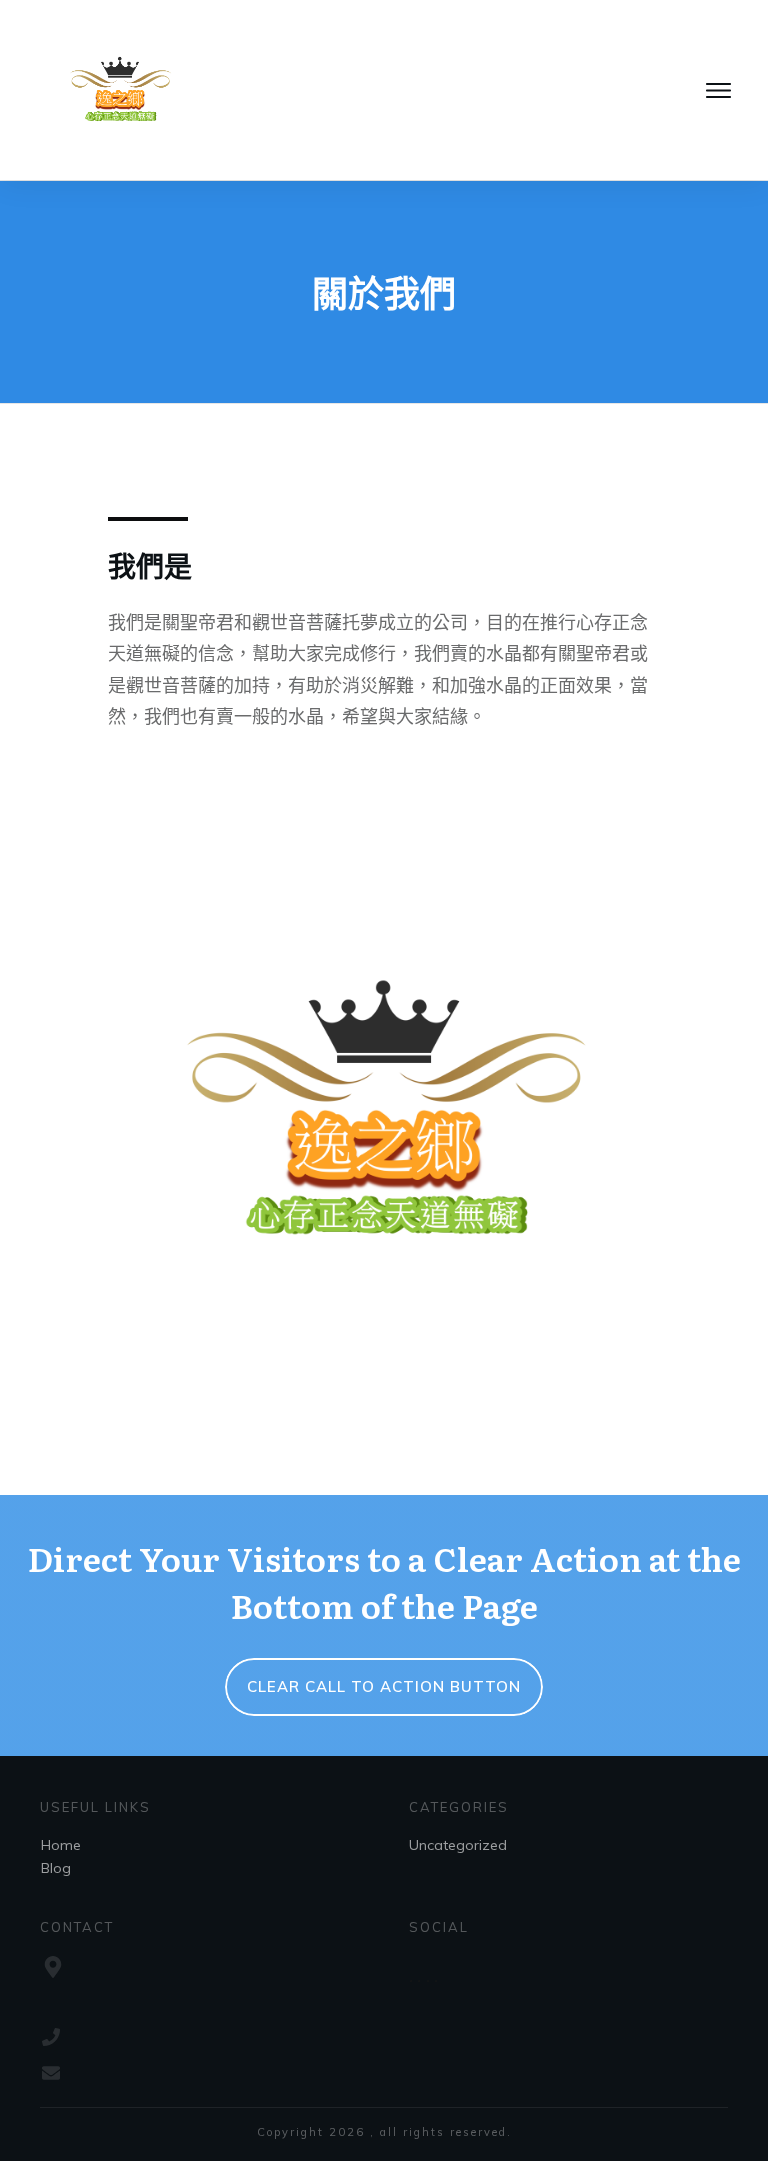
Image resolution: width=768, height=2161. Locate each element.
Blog (56, 1868)
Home (61, 1845)
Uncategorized (458, 1845)
